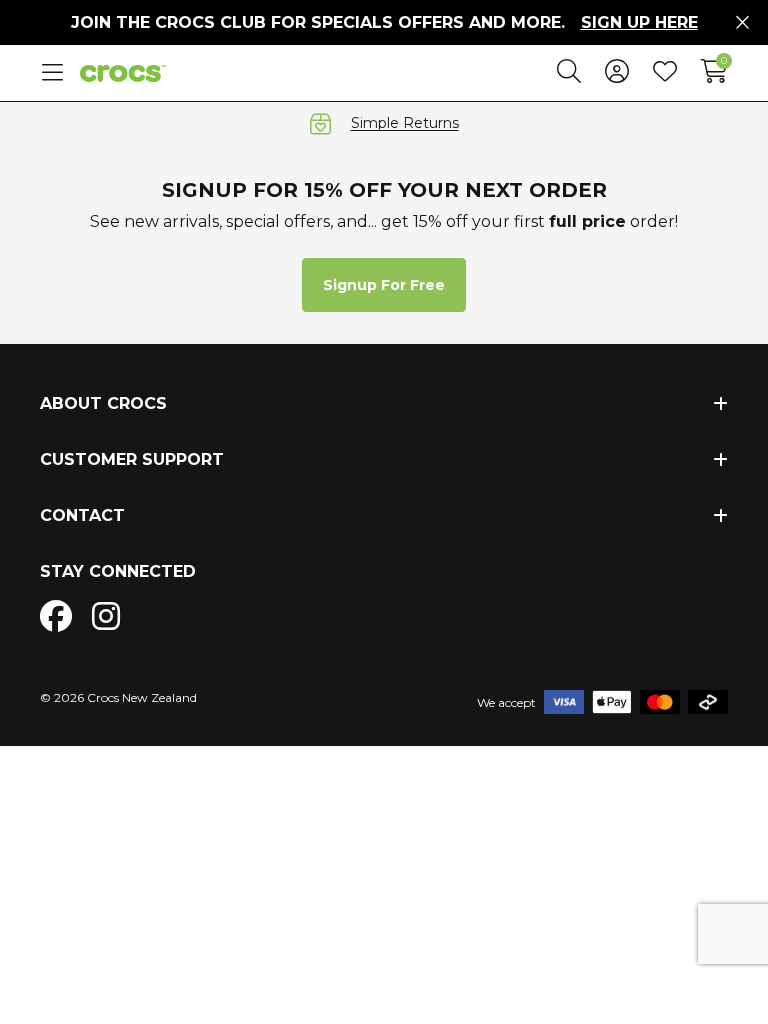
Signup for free (384, 285)
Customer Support (132, 459)
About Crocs (103, 403)
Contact (82, 515)
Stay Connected (118, 571)
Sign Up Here (639, 22)
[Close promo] (742, 23)
